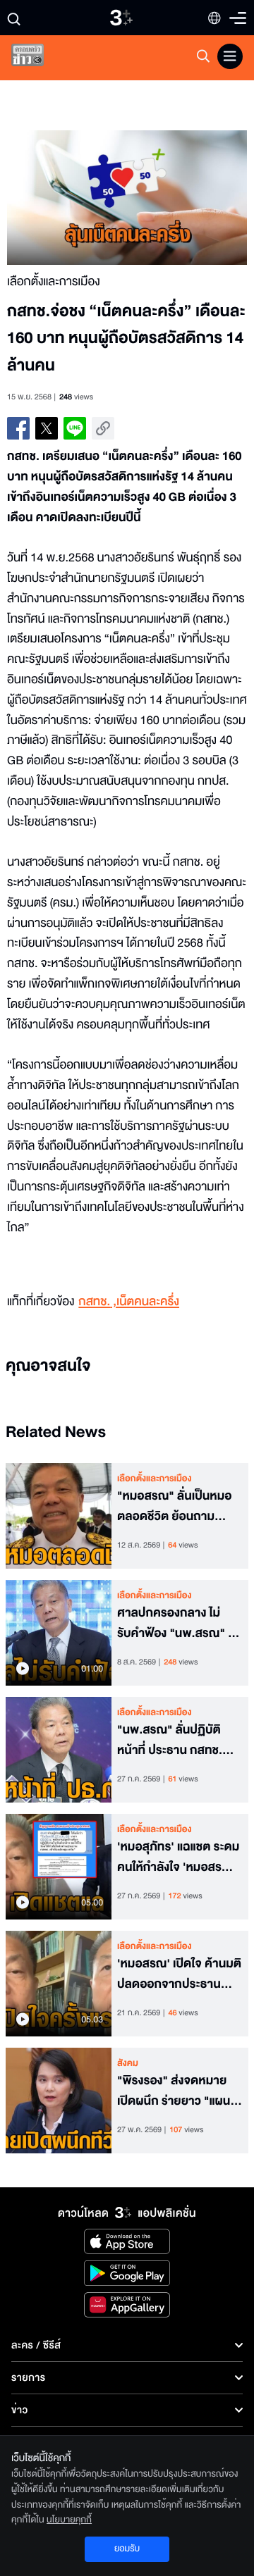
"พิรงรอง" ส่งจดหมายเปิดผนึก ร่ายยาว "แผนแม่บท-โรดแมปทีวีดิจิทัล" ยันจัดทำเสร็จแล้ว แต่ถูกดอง (178, 2091)
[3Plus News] (40, 58)
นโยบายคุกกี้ (69, 2520)
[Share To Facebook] (18, 428)
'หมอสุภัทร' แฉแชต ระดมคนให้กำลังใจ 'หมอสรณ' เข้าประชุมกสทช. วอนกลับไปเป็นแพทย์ (178, 1858)
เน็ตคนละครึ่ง (148, 1302)
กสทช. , (97, 1302)
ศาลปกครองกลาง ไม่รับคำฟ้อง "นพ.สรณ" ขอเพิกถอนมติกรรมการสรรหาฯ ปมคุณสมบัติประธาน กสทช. (180, 1624)
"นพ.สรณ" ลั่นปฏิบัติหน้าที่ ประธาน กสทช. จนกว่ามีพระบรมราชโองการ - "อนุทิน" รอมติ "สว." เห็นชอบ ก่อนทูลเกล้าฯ (170, 1741)
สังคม (128, 2063)
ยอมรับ (127, 2549)
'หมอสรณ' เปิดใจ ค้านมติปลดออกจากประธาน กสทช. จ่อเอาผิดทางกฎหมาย (179, 1974)
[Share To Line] (75, 428)
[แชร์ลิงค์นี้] (103, 428)
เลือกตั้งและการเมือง (155, 1479)
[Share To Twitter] (47, 428)
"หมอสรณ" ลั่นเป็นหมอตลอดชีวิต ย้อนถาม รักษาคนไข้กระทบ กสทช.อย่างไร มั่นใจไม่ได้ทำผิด (177, 1507)
